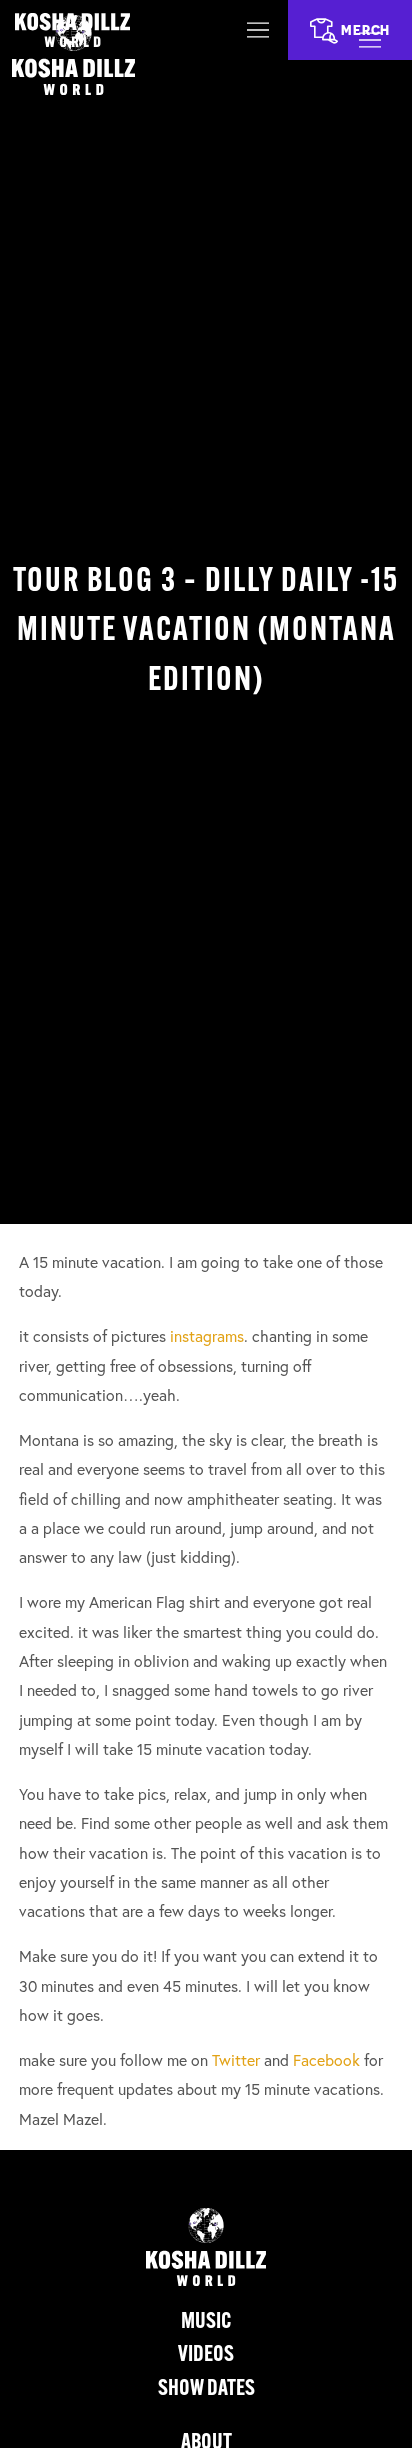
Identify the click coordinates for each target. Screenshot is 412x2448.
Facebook (326, 2060)
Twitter (236, 2060)
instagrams (207, 1336)
